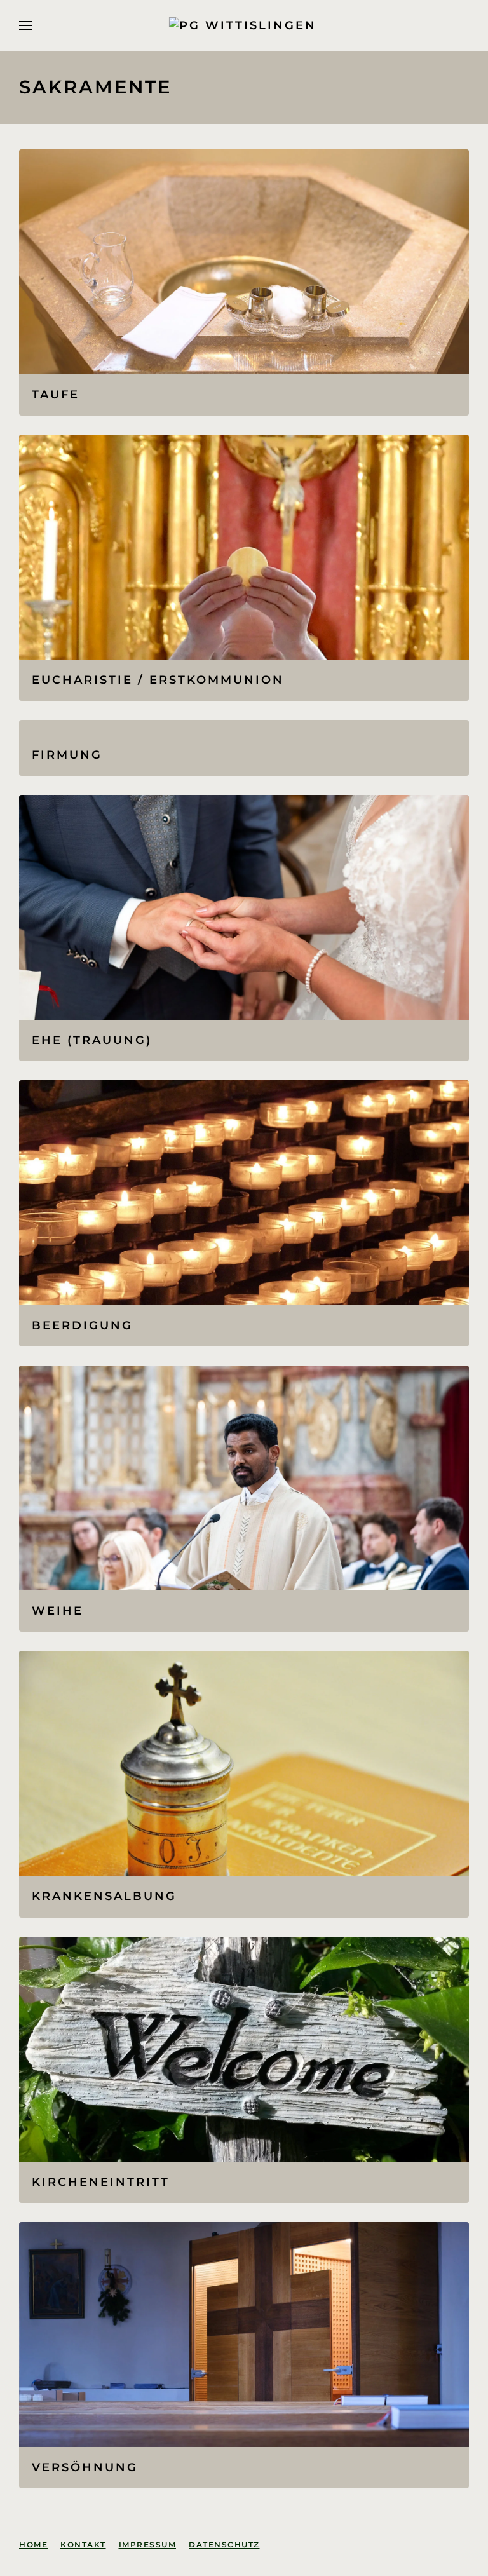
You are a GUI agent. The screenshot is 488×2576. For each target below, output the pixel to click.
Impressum (148, 2545)
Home (33, 2545)
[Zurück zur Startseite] (244, 25)
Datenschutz (224, 2545)
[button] (25, 25)
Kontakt (83, 2545)
